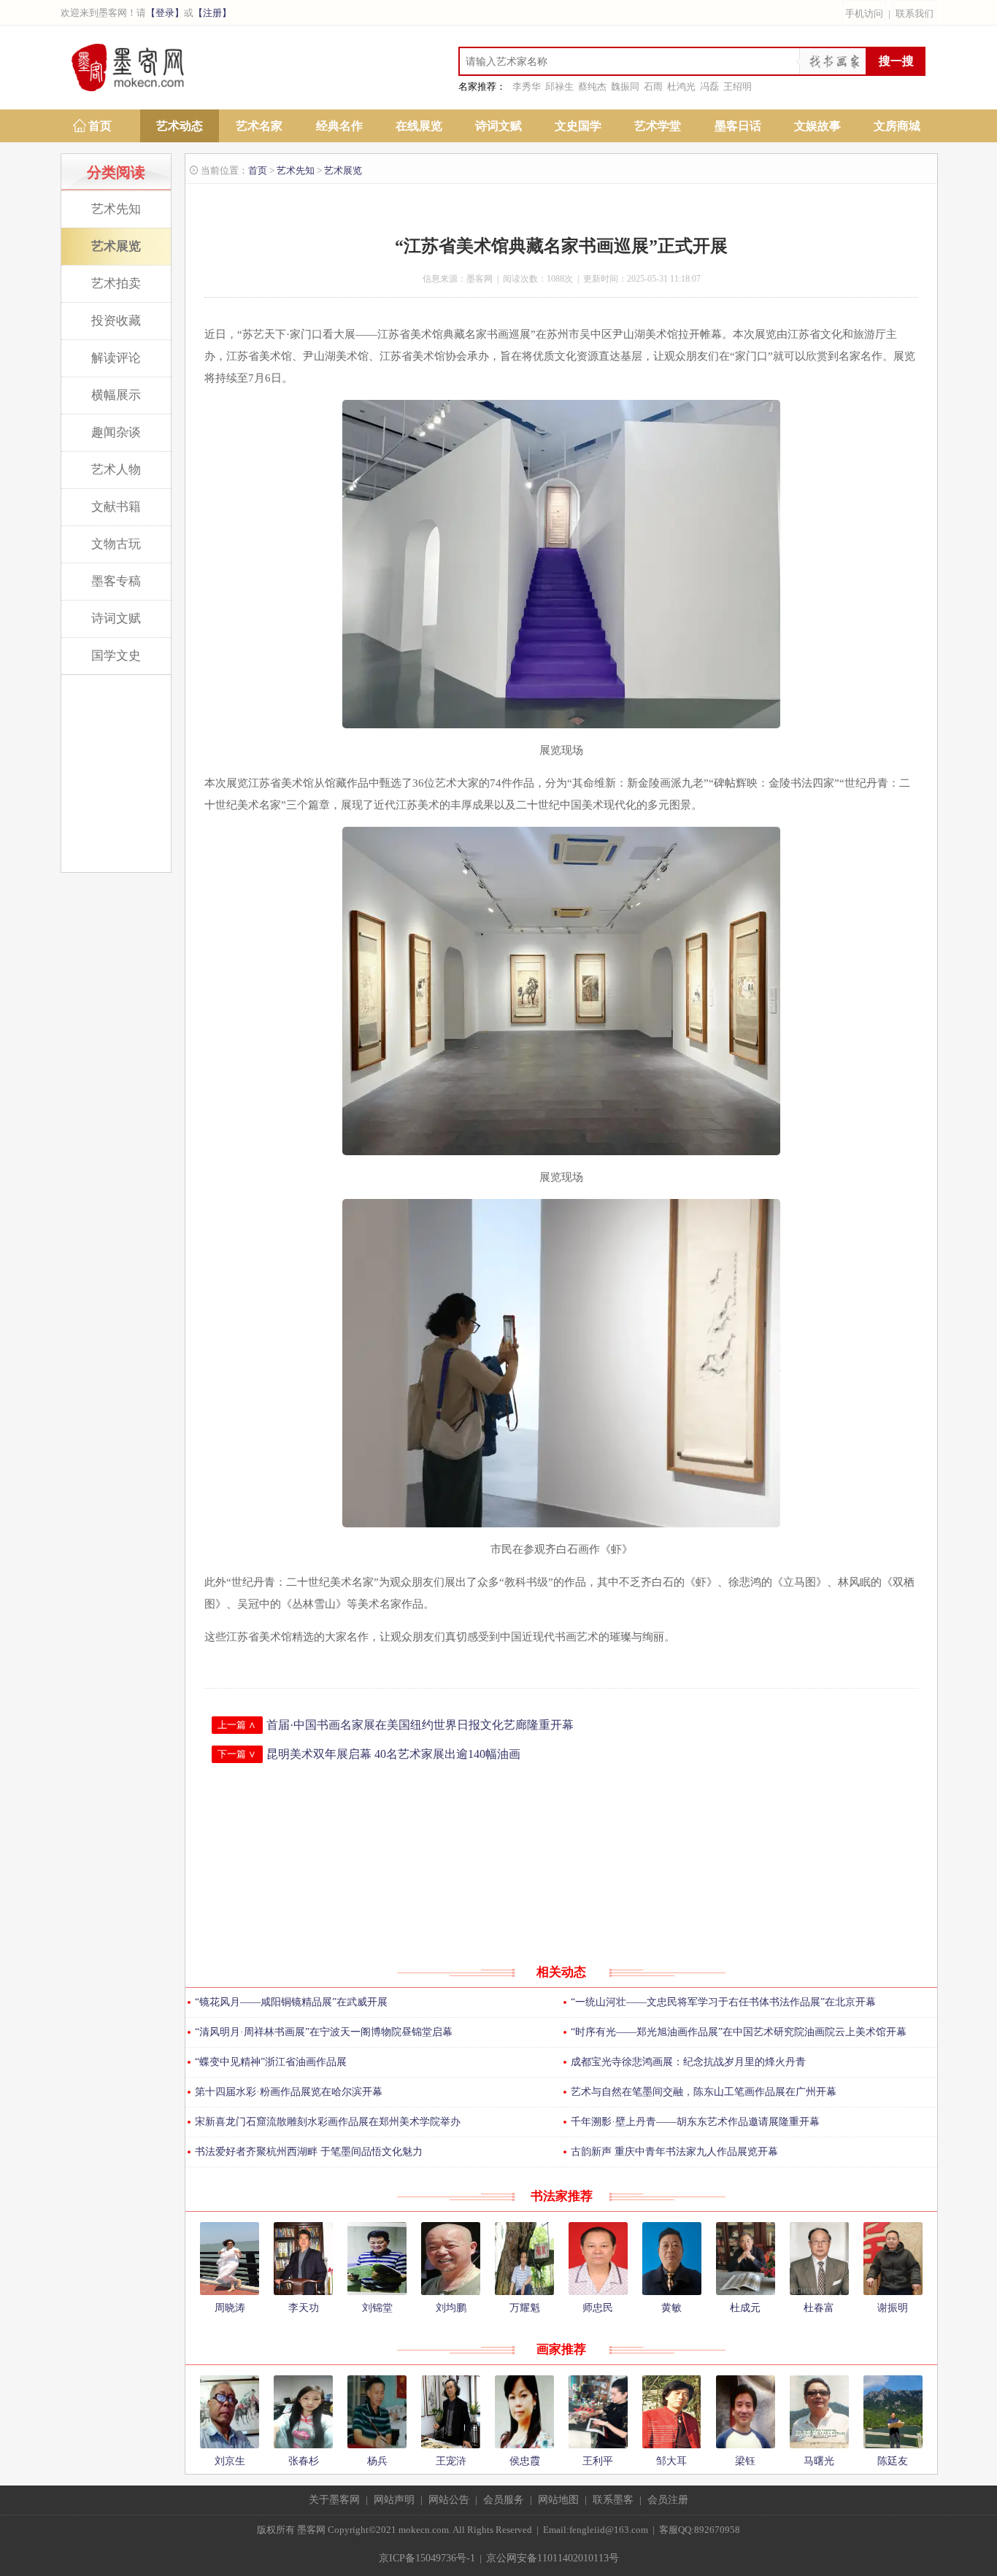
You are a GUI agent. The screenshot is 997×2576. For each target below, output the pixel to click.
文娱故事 (817, 126)
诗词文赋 (498, 126)
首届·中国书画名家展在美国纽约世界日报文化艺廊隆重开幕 (420, 1725)
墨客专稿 (116, 581)
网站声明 (394, 2500)
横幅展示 (116, 395)
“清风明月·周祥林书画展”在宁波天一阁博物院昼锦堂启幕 (324, 2032)
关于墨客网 (334, 2500)
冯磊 (709, 86)
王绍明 (738, 86)
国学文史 (116, 656)
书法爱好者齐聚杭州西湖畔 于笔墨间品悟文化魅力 (309, 2152)
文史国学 (578, 126)
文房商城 (897, 126)
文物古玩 (116, 544)
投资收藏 (116, 321)
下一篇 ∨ (237, 1754)
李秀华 (527, 86)
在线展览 (419, 126)
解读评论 (116, 358)
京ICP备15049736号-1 (427, 2558)
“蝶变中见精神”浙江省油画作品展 (271, 2062)
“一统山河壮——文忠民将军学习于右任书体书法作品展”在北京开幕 (723, 2002)
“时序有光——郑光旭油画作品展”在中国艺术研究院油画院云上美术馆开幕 (739, 2032)
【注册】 (212, 13)
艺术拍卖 (116, 284)
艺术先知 (116, 209)
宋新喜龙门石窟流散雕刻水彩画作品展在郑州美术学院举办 (328, 2122)
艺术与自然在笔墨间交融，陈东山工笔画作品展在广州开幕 (704, 2092)
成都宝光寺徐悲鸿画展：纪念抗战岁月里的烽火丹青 (688, 2062)
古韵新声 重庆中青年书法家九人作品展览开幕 (674, 2152)
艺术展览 (116, 246)
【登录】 (165, 13)
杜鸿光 (681, 86)
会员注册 (668, 2500)
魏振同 (625, 86)
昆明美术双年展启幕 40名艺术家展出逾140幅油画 (393, 1754)
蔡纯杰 (592, 86)
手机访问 (864, 14)
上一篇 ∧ (237, 1725)
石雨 (653, 86)
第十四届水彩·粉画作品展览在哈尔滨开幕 (289, 2092)
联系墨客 (613, 2500)
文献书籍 (116, 507)
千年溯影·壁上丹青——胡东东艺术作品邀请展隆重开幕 (695, 2122)
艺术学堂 (658, 126)
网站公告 (449, 2500)
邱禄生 (559, 86)
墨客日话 (738, 126)
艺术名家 (259, 126)
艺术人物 (116, 470)
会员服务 (504, 2500)
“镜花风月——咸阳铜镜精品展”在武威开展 (291, 2002)
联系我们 (915, 14)
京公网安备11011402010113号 (553, 2558)
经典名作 (339, 126)
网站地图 (558, 2500)
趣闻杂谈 (116, 432)
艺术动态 (180, 126)
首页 (100, 126)
